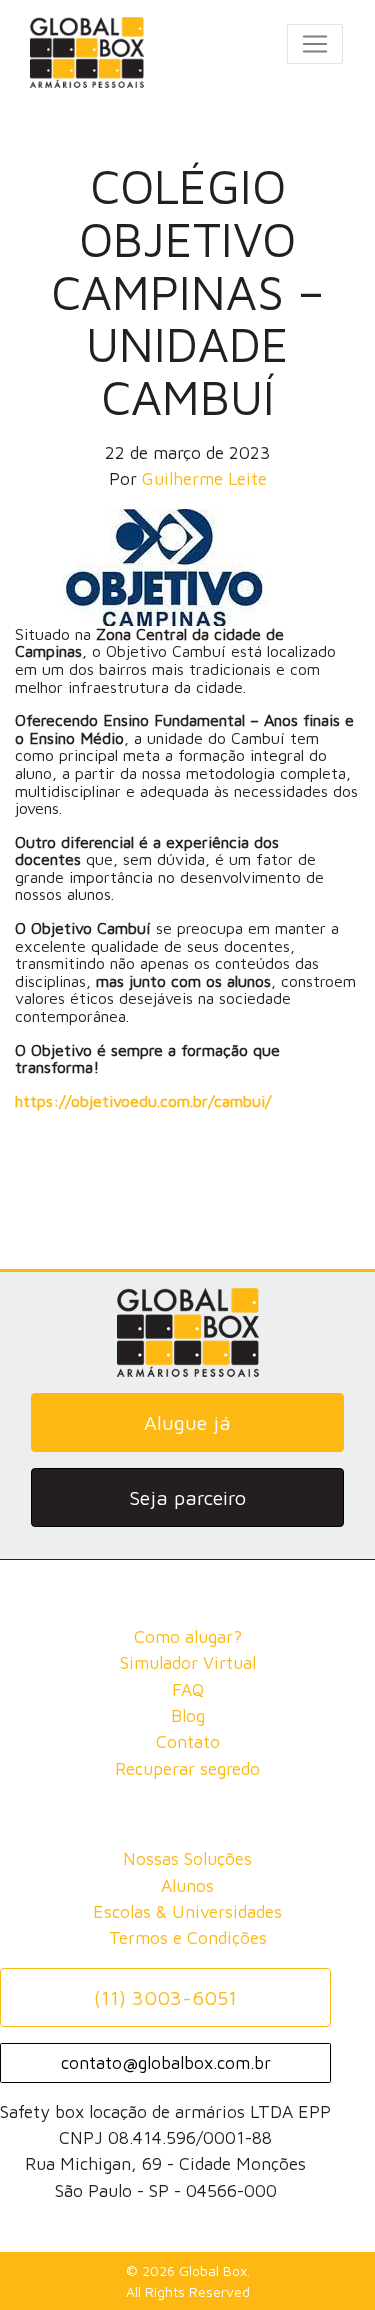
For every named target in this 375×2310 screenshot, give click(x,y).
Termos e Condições (188, 1937)
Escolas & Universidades (187, 1911)
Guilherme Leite (204, 478)
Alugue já (187, 1422)
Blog (188, 1715)
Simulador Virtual (188, 1662)
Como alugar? (188, 1636)
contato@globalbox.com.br (166, 2062)
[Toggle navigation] (315, 44)
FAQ (188, 1689)
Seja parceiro (187, 1497)
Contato (188, 1741)
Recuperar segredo (187, 1768)
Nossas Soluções (187, 1858)
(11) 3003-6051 (165, 1997)
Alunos (187, 1885)
